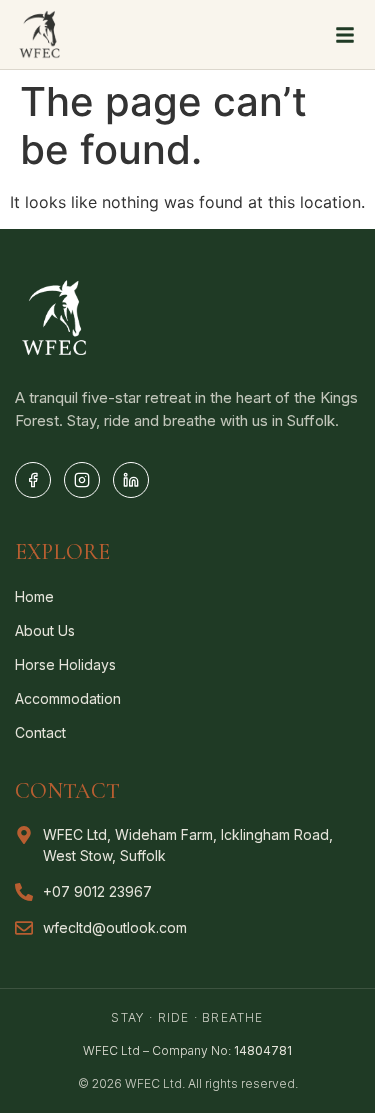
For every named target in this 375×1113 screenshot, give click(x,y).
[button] (345, 35)
